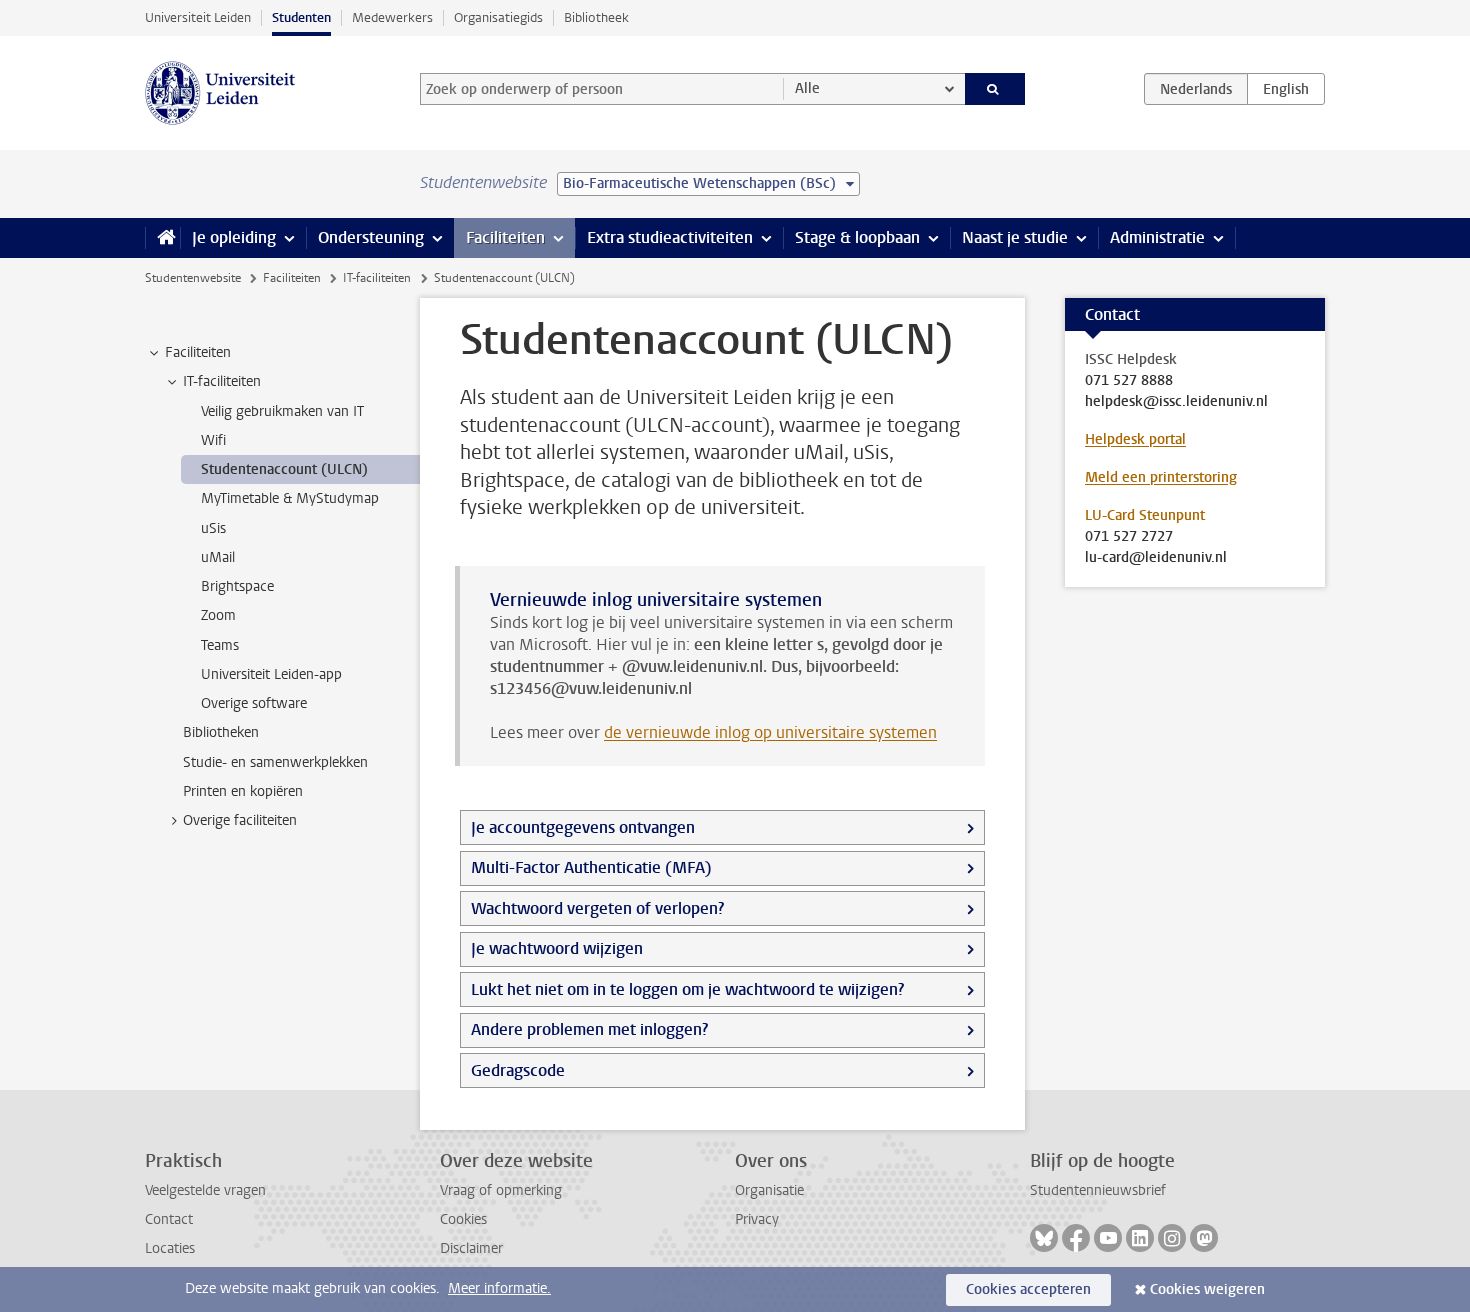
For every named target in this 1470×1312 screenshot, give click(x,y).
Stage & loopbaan (857, 237)
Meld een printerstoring (1161, 477)
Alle (807, 88)
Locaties (170, 1248)
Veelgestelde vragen (205, 1190)
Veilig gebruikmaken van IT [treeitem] (282, 411)
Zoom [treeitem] (218, 615)
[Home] (162, 238)
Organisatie (769, 1190)
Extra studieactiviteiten (670, 237)
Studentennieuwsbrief (1098, 1190)
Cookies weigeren (1207, 1289)
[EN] (1286, 89)
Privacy (757, 1219)
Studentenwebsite (193, 278)
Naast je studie (1015, 237)
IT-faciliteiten (377, 278)
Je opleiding (234, 237)
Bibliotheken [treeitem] (221, 732)
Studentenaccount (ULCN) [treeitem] (284, 469)
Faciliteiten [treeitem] (198, 352)
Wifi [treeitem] (213, 440)
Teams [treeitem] (220, 645)
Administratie (1157, 237)
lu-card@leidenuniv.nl (1156, 558)
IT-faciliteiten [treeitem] (222, 381)
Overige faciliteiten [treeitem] (240, 820)
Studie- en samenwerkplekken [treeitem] (275, 762)
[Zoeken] (995, 89)
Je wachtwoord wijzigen (557, 948)
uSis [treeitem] (213, 528)
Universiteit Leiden (198, 17)
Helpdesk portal (1135, 439)
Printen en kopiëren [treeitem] (243, 791)
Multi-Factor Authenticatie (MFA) (591, 867)
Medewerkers (392, 17)
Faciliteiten (505, 237)
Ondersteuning (371, 237)
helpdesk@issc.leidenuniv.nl (1176, 402)
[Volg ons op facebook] (1076, 1238)
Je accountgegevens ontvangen (583, 827)
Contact (169, 1219)
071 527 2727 (1129, 537)
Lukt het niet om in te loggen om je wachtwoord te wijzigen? (687, 989)
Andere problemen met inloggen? (589, 1029)
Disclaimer (471, 1248)
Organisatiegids (498, 17)
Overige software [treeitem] (254, 703)
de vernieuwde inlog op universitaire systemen (770, 732)
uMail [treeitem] (218, 557)
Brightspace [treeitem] (237, 586)
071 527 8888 (1129, 381)
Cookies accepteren (1028, 1289)
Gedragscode (518, 1070)
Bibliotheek (596, 17)
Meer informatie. (499, 1288)
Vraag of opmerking (501, 1190)
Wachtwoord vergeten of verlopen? (597, 908)
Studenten (301, 17)
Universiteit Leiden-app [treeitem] (271, 674)
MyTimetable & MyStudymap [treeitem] (290, 498)
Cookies (463, 1219)
